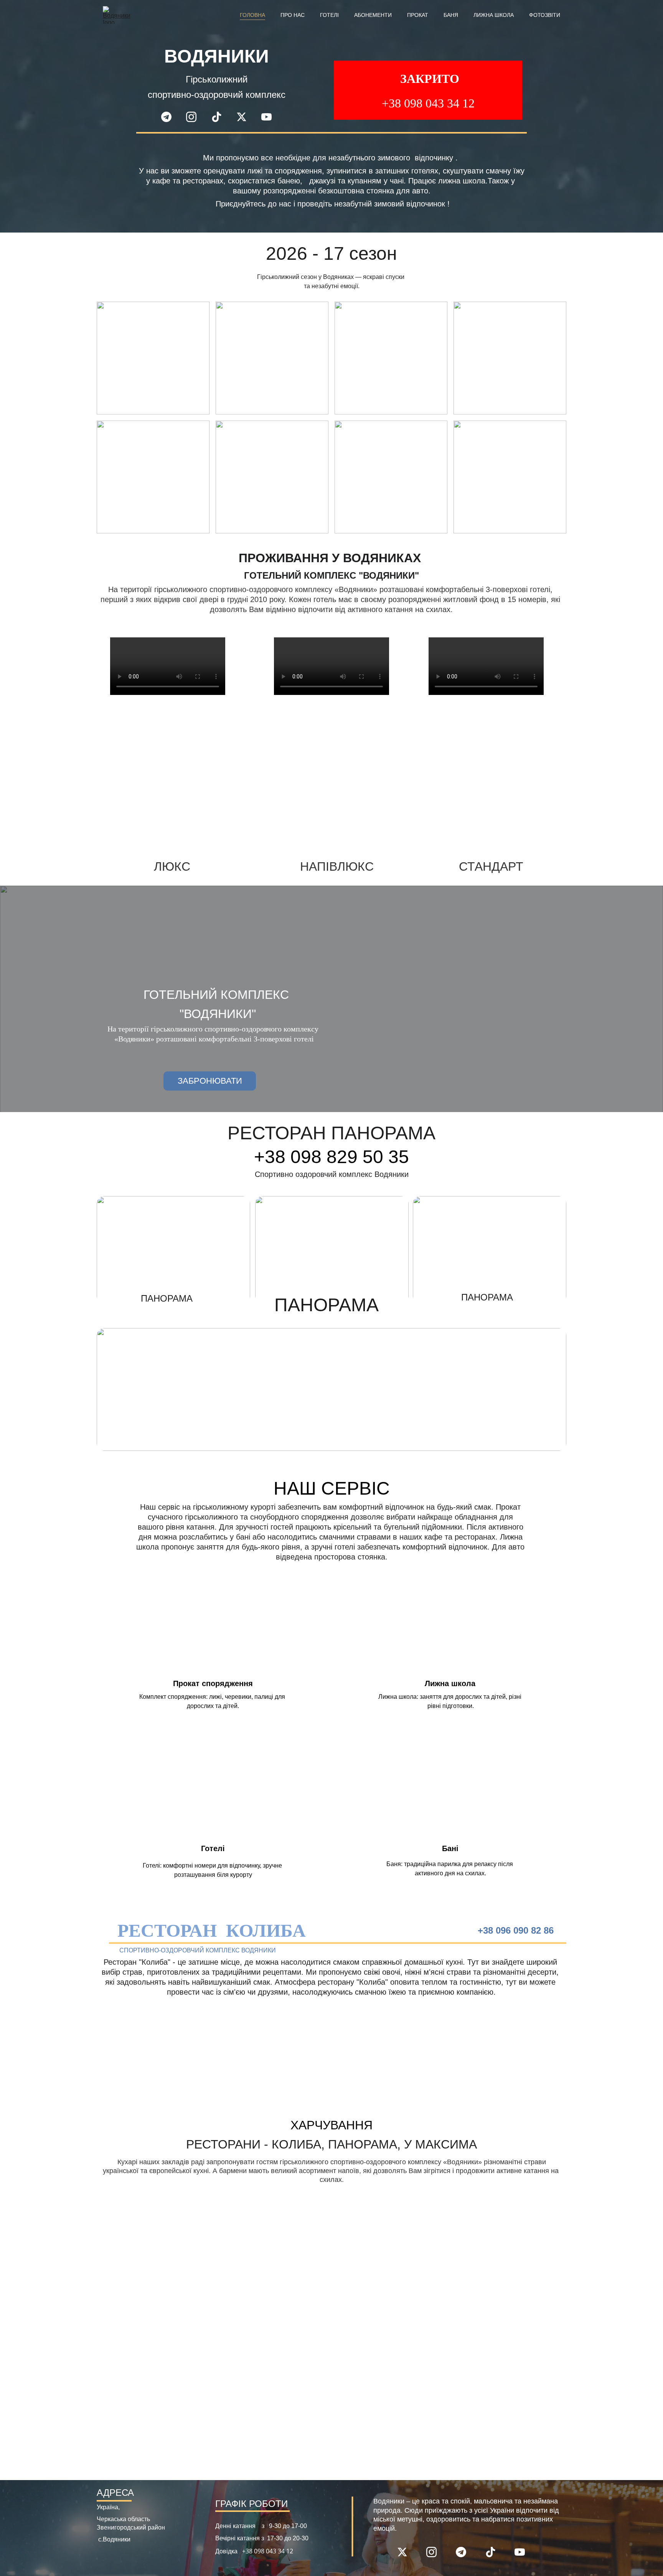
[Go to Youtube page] (266, 117)
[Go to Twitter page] (245, 117)
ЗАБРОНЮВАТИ (210, 1081)
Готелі (329, 15)
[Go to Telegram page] (170, 117)
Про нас (293, 15)
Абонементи (373, 15)
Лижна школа (494, 15)
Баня (451, 15)
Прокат (418, 15)
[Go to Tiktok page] (220, 117)
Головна (252, 15)
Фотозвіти (545, 15)
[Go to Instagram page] (195, 117)
